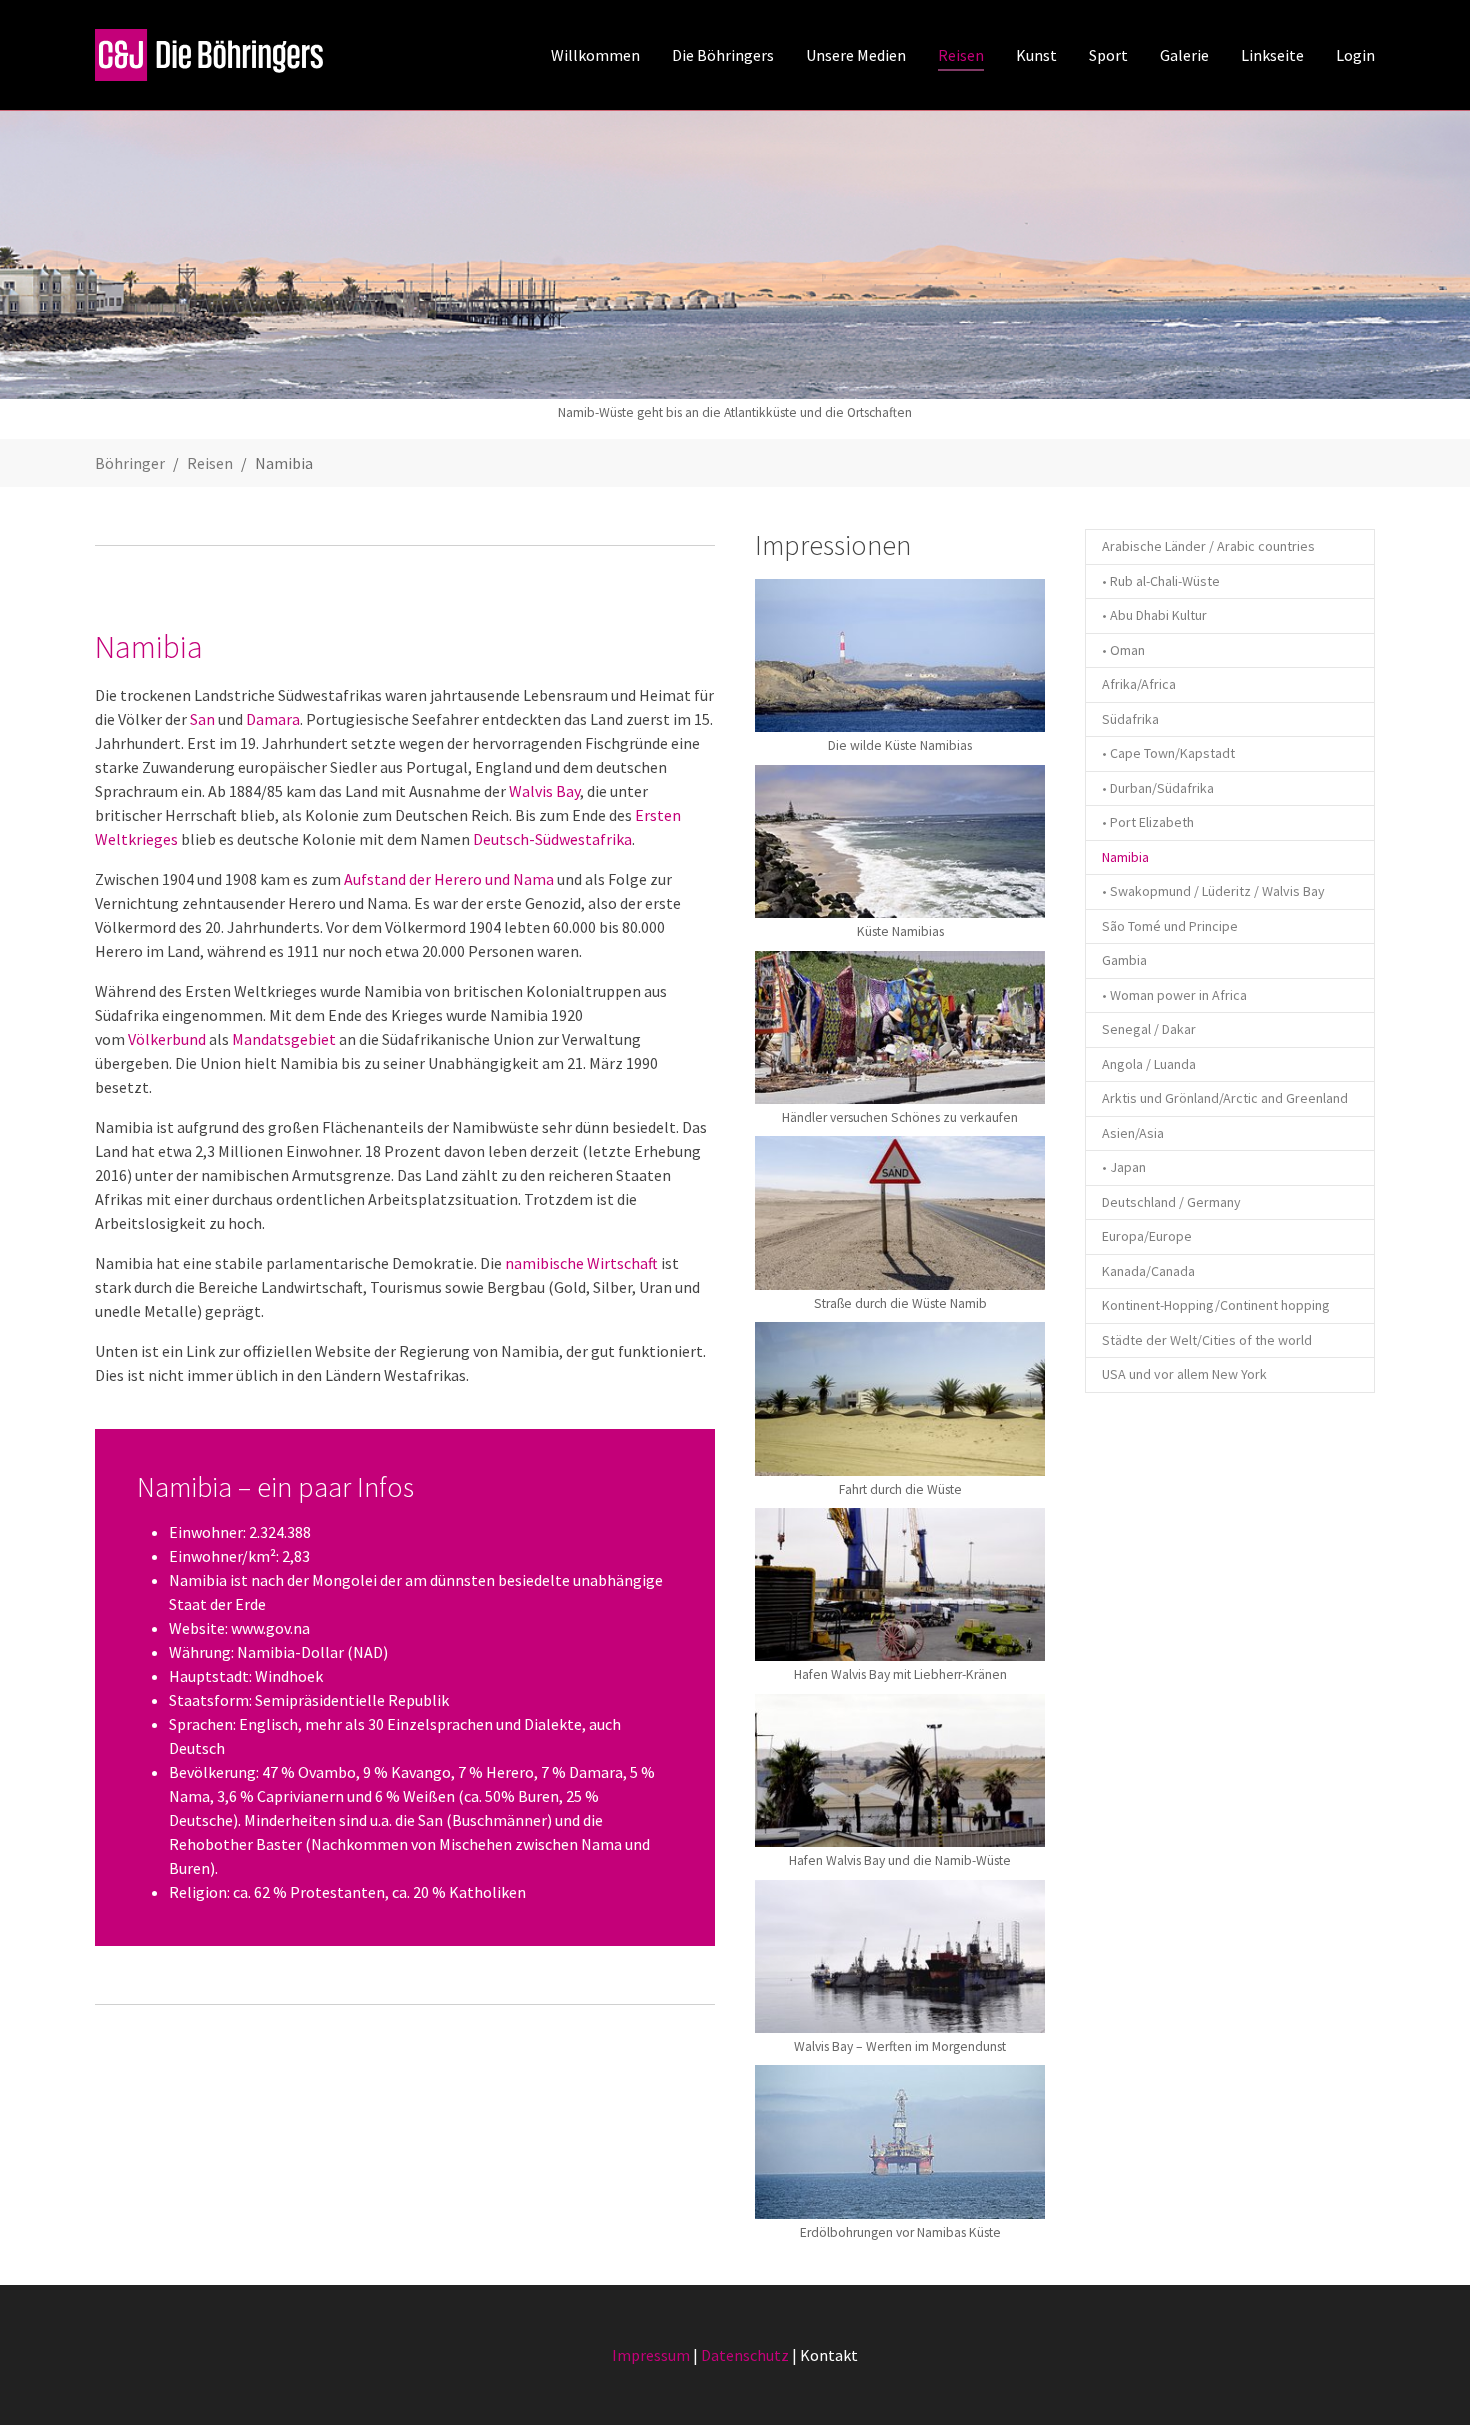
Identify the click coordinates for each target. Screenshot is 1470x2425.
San (202, 719)
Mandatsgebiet (284, 1039)
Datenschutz (745, 2355)
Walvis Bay (544, 791)
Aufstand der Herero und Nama (449, 879)
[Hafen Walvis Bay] (900, 1770)
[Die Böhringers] (211, 55)
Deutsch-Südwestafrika (552, 839)
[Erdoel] (900, 2141)
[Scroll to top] (1426, 2381)
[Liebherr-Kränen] (900, 1584)
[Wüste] (900, 1212)
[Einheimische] (900, 1027)
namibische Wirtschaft (581, 1263)
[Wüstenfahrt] (900, 1398)
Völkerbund (167, 1039)
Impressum (651, 2355)
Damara (273, 719)
